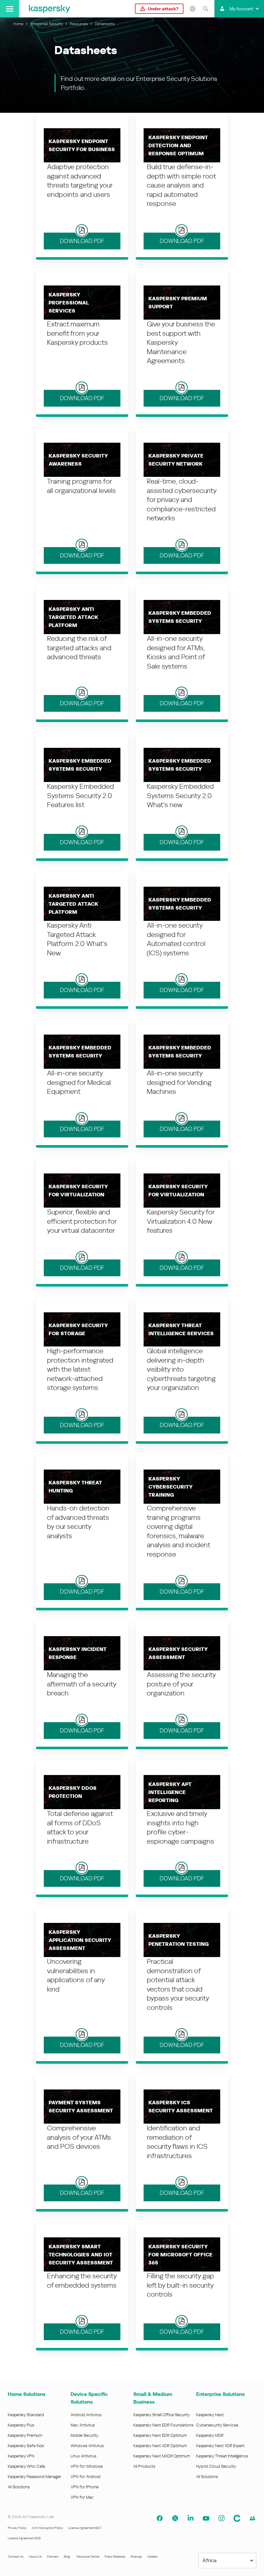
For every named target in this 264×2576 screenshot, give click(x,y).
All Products (144, 2466)
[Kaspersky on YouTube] (206, 2518)
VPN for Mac (82, 2497)
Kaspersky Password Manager (34, 2477)
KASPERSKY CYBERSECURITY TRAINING (170, 1487)
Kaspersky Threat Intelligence (222, 2456)
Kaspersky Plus (21, 2425)
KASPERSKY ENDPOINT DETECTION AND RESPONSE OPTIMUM (178, 145)
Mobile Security (85, 2435)
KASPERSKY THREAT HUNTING (75, 1487)
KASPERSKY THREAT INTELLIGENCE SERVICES (181, 1329)
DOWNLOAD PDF (82, 241)
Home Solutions (27, 2394)
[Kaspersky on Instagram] (222, 2518)
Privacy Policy (17, 2528)
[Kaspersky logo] (50, 9)
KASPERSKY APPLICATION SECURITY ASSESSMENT (80, 1940)
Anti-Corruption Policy (47, 2528)
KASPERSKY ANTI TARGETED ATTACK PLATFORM (73, 617)
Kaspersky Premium (25, 2435)
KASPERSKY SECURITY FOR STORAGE (78, 1329)
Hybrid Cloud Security (216, 2466)
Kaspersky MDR (210, 2435)
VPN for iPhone (85, 2487)
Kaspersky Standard (26, 2415)
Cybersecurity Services (217, 2425)
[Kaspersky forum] (252, 2518)
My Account (241, 9)
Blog (67, 2557)
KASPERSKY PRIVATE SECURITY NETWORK (176, 460)
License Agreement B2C (85, 2528)
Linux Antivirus (83, 2456)
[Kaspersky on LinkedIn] (191, 2518)
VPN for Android (85, 2477)
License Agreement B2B (24, 2538)
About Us (35, 2557)
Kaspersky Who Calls (26, 2466)
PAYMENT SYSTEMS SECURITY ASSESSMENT (81, 2107)
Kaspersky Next (210, 2415)
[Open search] (205, 9)
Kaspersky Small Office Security (162, 2415)
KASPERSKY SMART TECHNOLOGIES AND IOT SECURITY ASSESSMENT (81, 2255)
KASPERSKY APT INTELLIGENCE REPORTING (170, 1792)
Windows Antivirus (87, 2446)
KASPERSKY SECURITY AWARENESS (78, 460)
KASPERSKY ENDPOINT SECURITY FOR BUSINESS (82, 145)
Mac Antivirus (83, 2425)
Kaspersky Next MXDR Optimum (162, 2456)
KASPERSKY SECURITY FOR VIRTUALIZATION (78, 1191)
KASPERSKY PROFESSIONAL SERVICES (69, 303)
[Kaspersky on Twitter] (175, 2518)
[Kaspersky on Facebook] (160, 2518)
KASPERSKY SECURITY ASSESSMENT (178, 1653)
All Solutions (19, 2487)
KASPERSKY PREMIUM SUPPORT (178, 303)
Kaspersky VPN (21, 2456)
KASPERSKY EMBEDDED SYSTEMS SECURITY (180, 617)
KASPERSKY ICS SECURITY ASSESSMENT (181, 2107)
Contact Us (16, 2557)
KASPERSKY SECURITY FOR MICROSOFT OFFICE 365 (180, 2255)
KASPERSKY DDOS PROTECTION (73, 1792)
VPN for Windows (87, 2466)
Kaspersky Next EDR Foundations (163, 2425)
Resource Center (88, 2557)
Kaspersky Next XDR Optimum (160, 2446)
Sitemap (136, 2557)
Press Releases (115, 2557)
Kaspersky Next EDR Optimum (160, 2435)
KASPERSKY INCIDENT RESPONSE (78, 1653)
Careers (152, 2557)
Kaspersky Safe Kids (26, 2446)
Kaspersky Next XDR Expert (220, 2446)
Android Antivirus (86, 2415)
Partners (53, 2557)
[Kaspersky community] (237, 2518)
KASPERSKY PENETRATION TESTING (179, 1940)
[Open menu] (9, 9)
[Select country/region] (193, 9)
